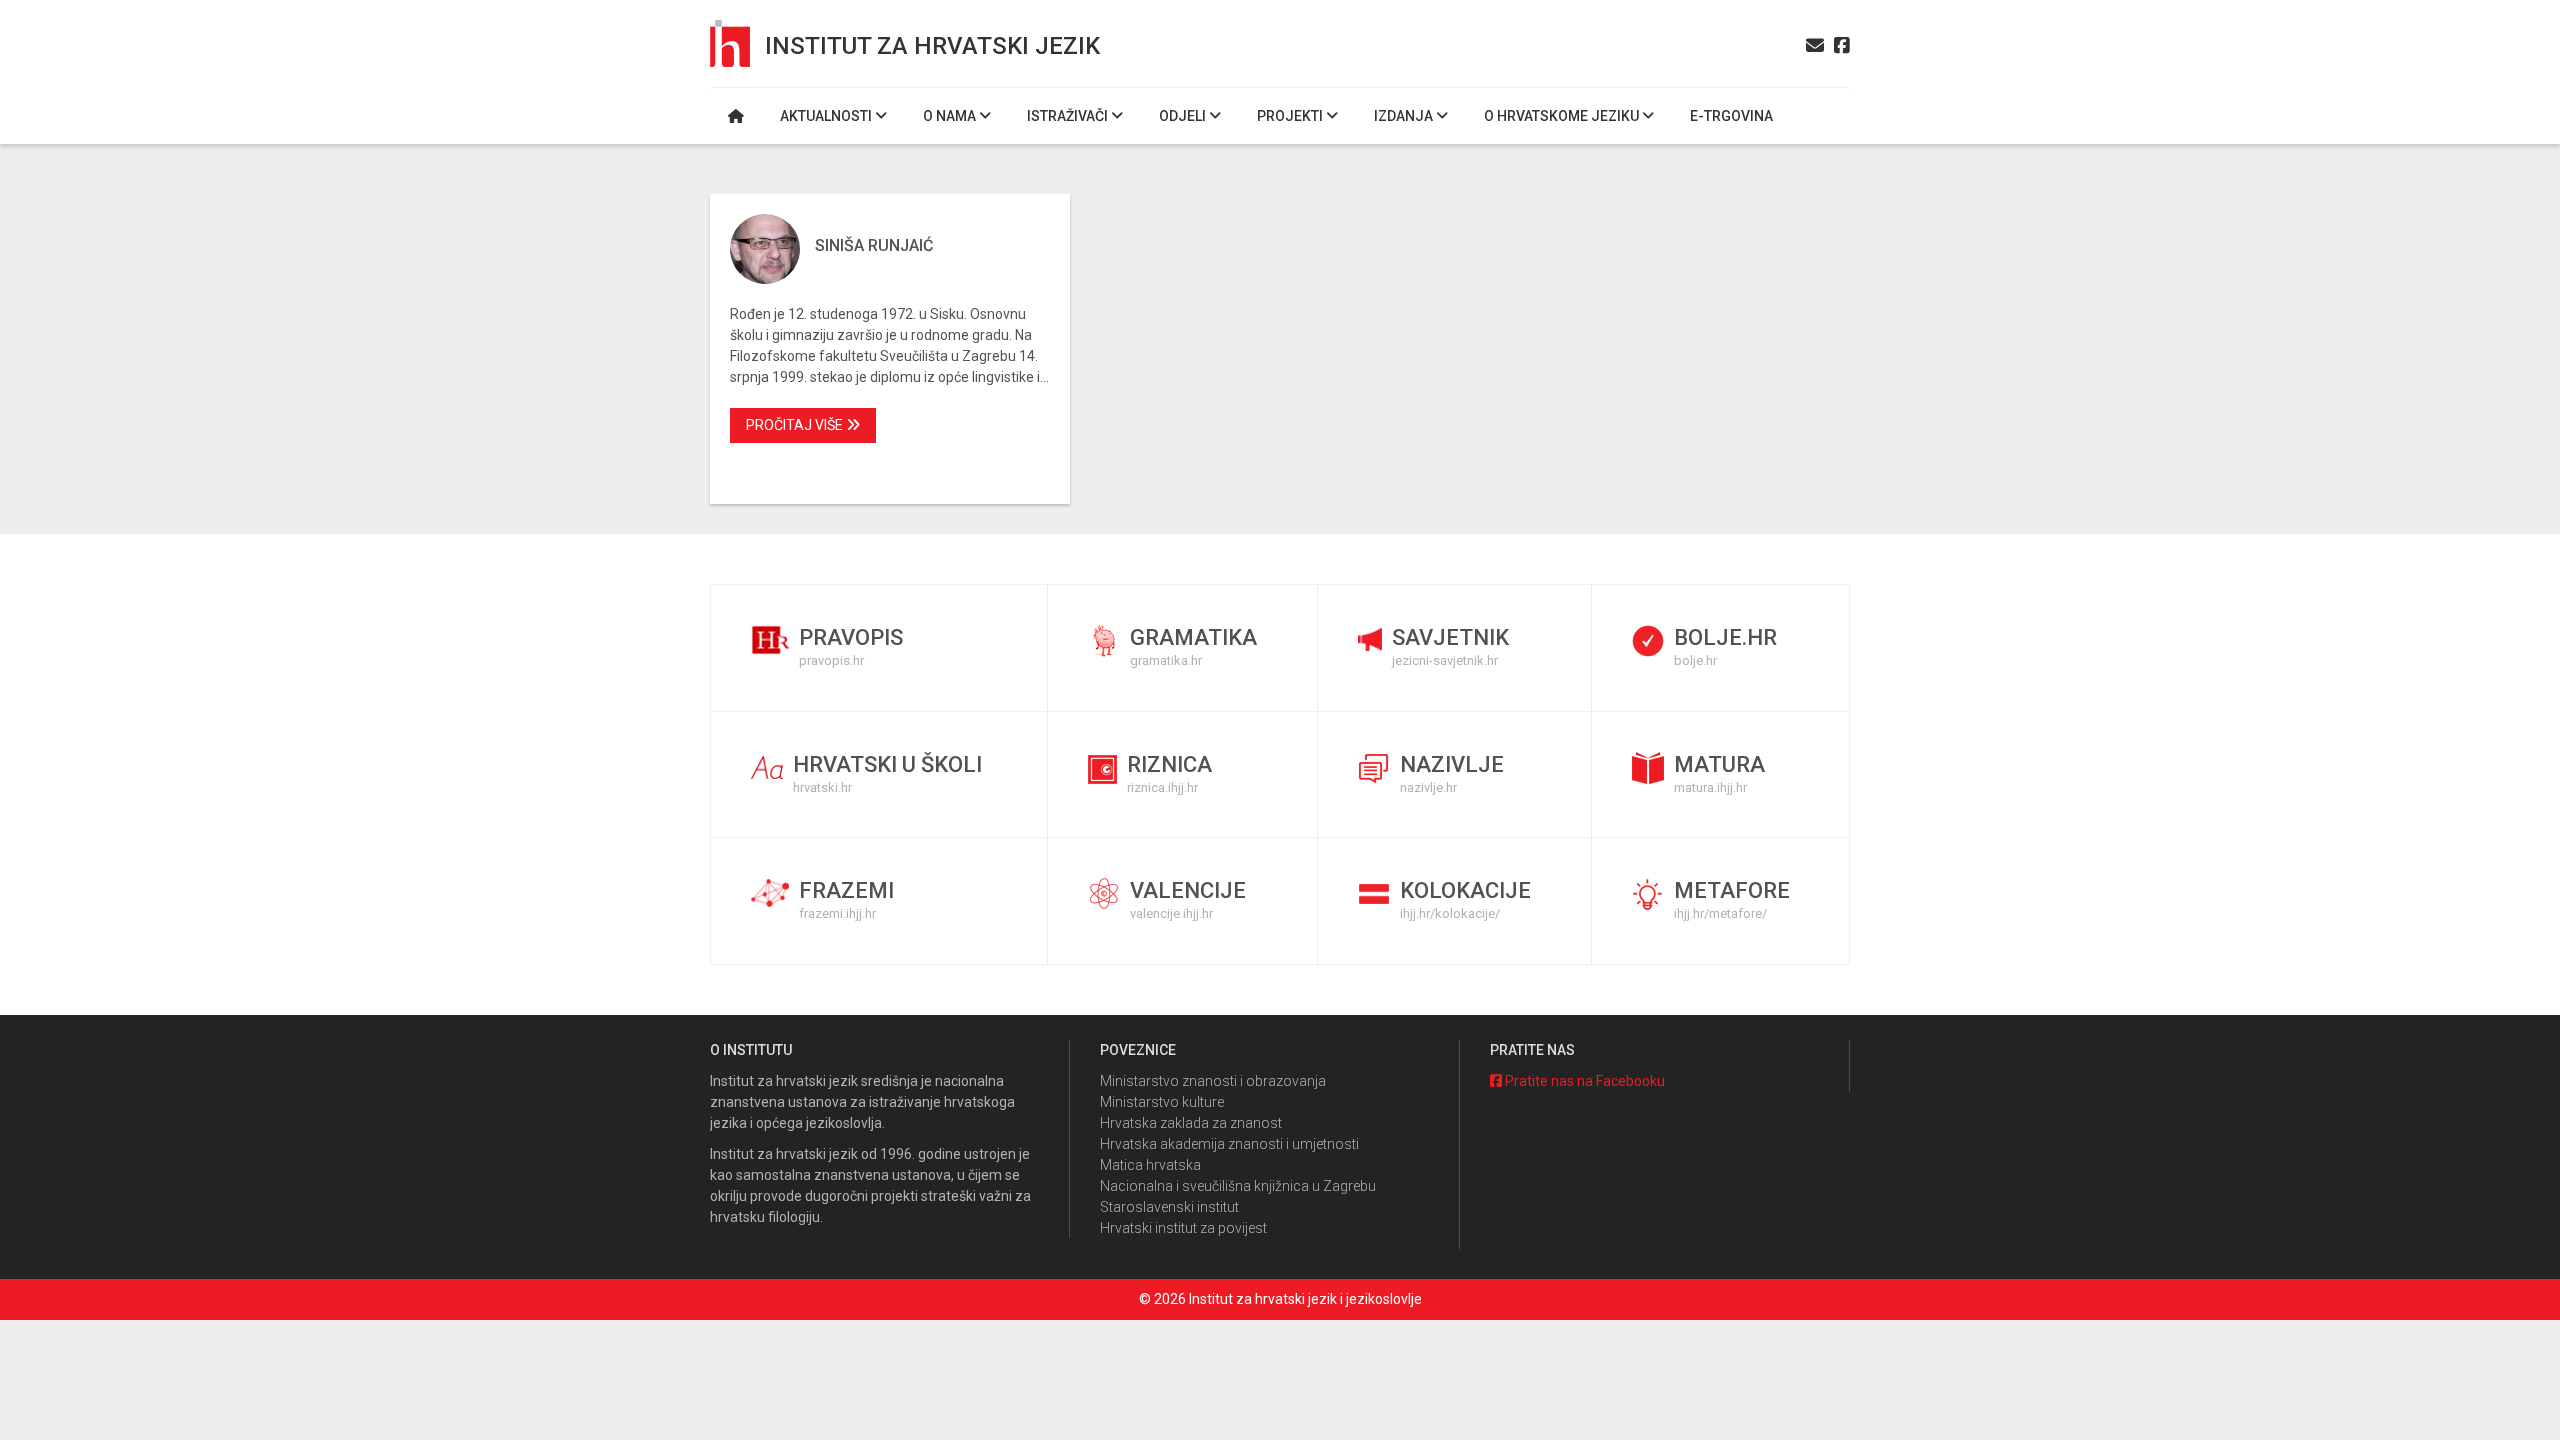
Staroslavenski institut (1169, 1207)
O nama (951, 116)
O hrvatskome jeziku (1563, 116)
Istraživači (1069, 116)
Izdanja (1405, 116)
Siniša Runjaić (874, 245)
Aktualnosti (827, 116)
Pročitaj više (796, 425)
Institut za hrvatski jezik (932, 46)
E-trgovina (1731, 116)
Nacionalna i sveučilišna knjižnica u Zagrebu (1238, 1186)
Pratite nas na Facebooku (1583, 1081)
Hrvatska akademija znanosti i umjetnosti (1229, 1144)
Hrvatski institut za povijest (1183, 1228)
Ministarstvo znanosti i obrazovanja (1213, 1081)
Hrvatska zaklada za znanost (1191, 1123)
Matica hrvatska (1150, 1165)
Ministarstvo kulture (1162, 1102)
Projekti (1291, 116)
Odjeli (1184, 116)
